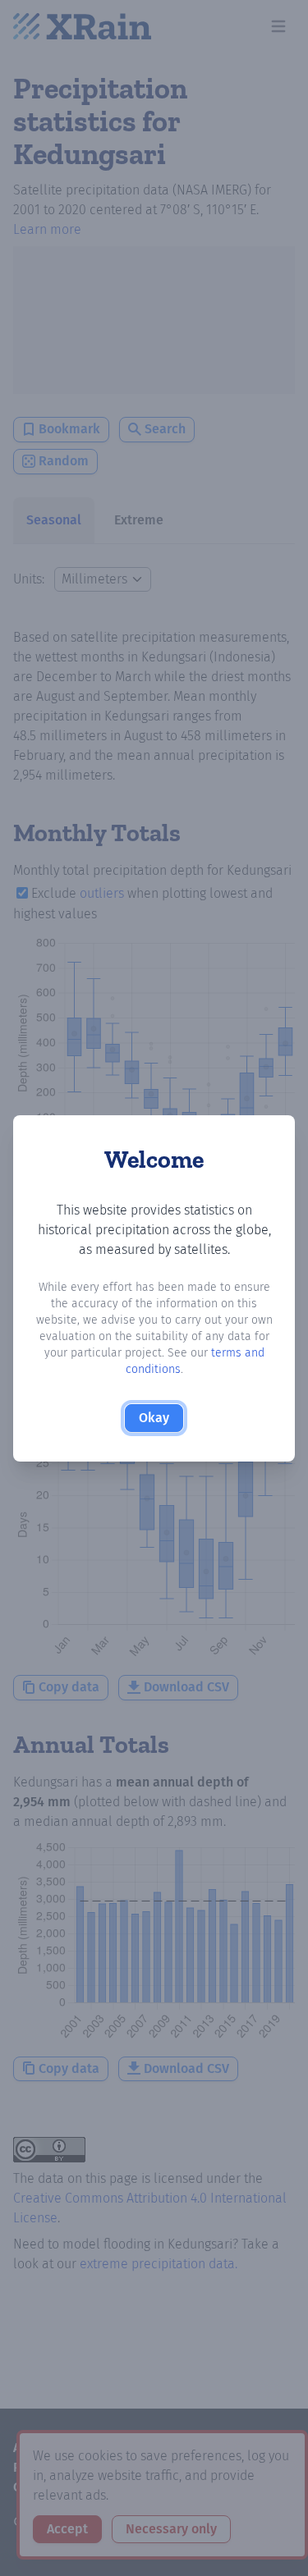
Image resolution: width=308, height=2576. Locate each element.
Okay (154, 1418)
